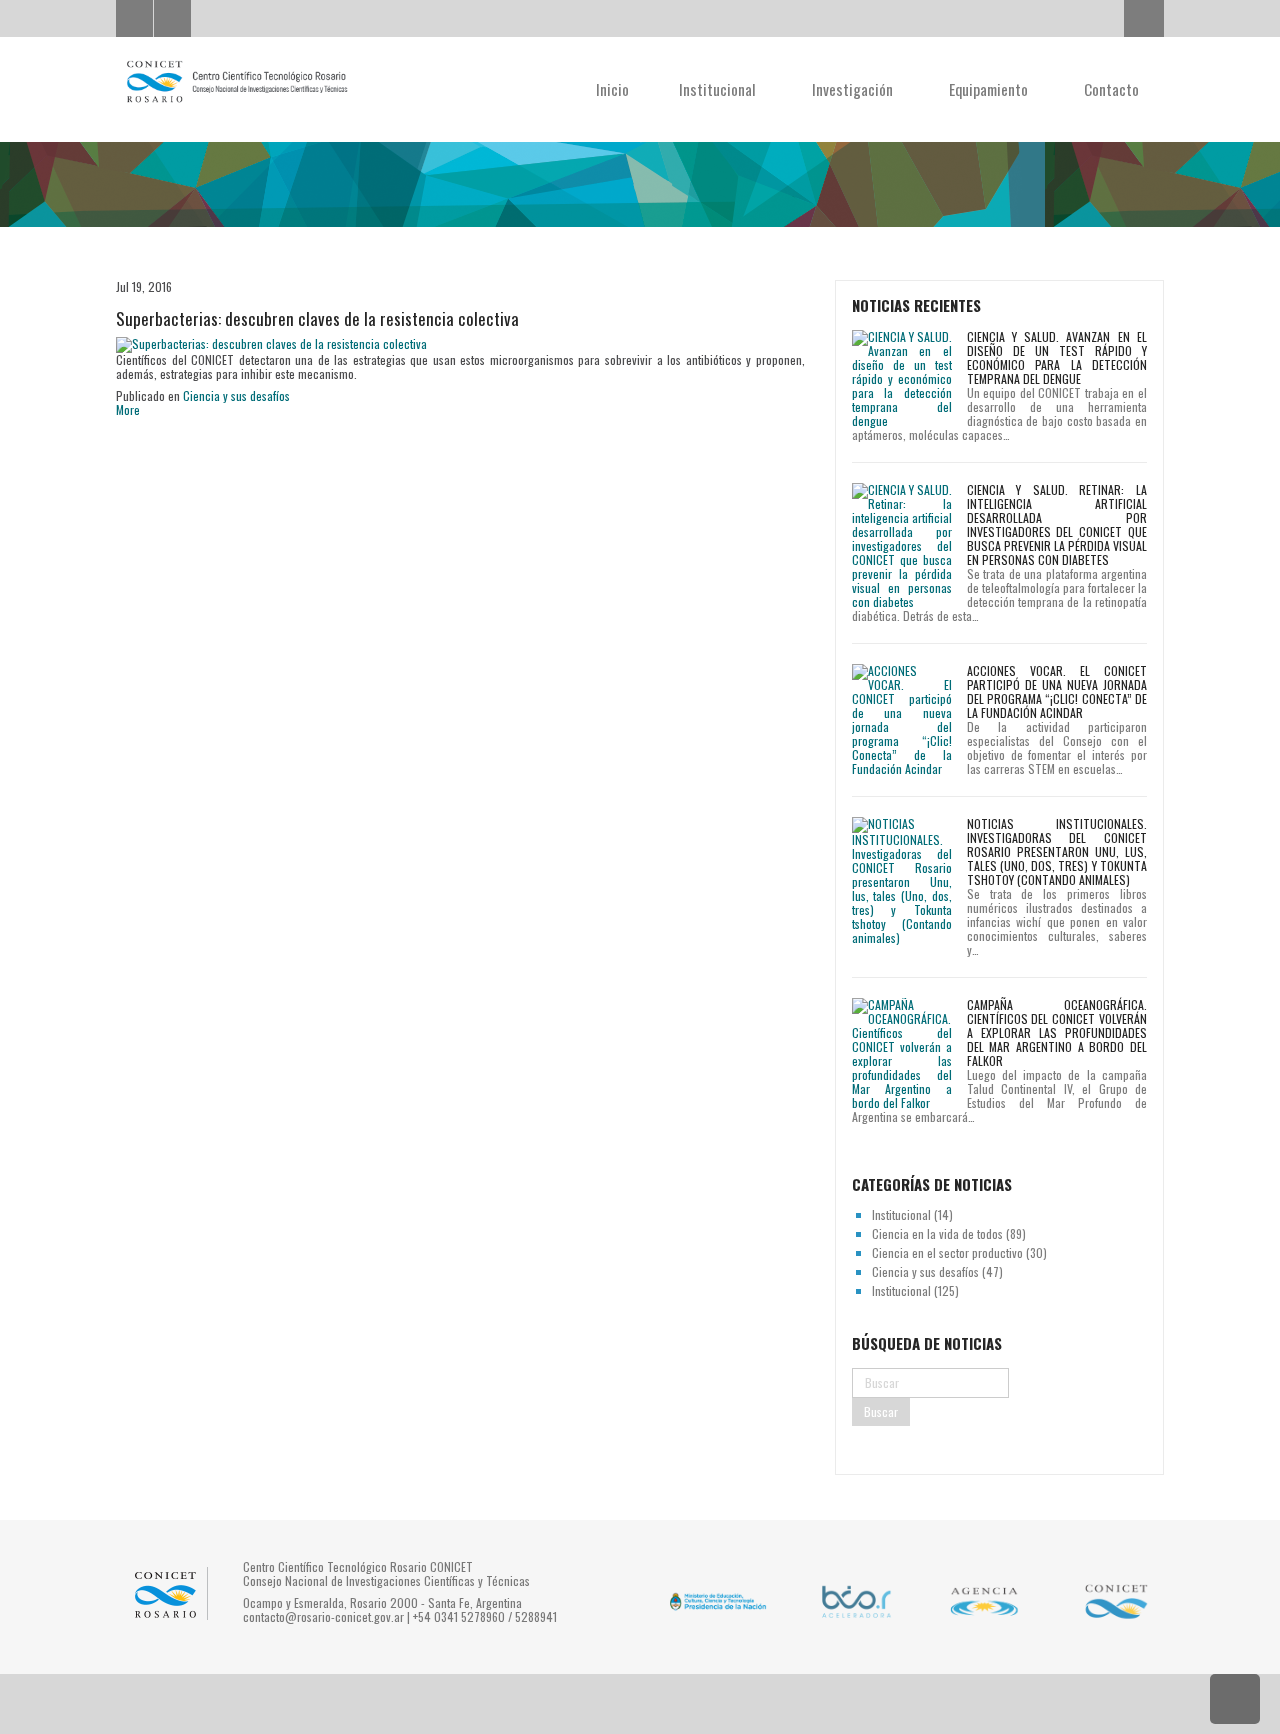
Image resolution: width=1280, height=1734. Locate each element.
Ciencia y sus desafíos (236, 395)
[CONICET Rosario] (236, 82)
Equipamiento (990, 89)
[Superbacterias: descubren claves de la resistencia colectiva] (271, 343)
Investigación (854, 89)
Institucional (719, 89)
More (128, 409)
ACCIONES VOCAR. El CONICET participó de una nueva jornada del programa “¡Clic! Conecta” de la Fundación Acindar (1057, 691)
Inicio (612, 89)
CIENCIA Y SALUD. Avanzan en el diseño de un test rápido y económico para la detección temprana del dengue (1057, 357)
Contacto (1111, 89)
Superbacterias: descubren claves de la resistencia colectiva (317, 318)
